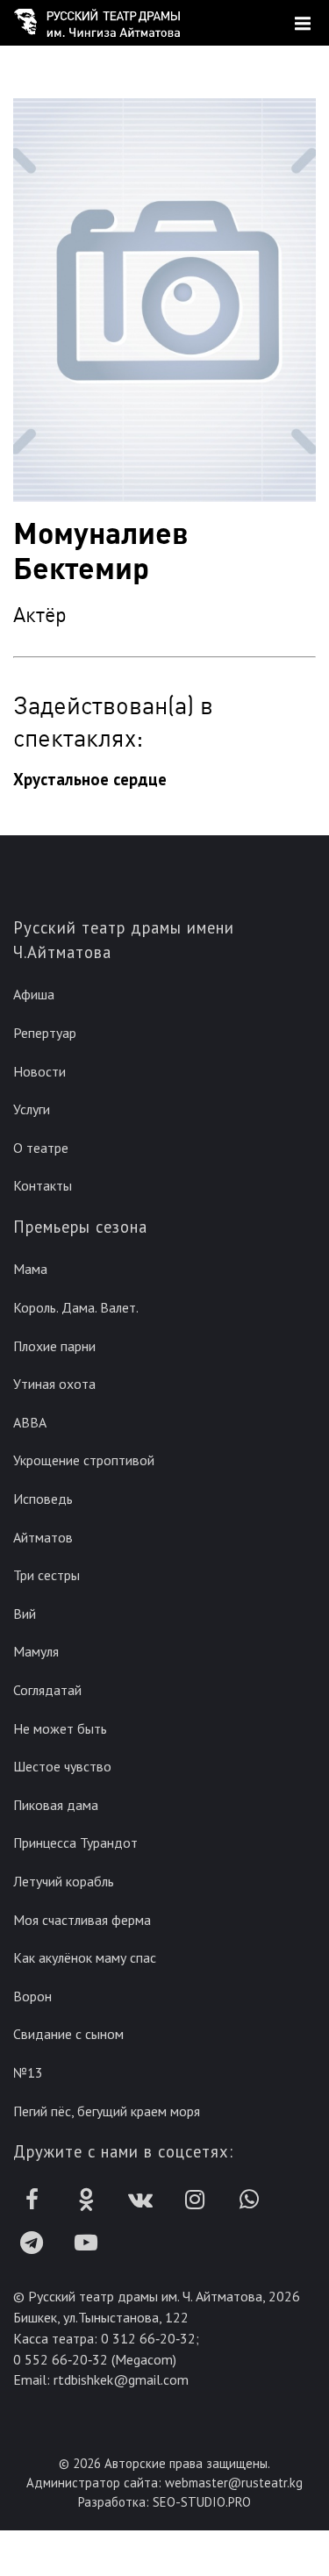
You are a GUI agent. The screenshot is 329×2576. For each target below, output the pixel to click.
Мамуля (36, 1651)
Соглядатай (47, 1690)
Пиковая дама (56, 1805)
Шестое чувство (62, 1766)
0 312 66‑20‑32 (148, 2338)
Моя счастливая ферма (82, 1920)
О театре (41, 1148)
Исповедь (43, 1499)
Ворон (32, 1996)
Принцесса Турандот (75, 1843)
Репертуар (45, 1033)
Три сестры (46, 1575)
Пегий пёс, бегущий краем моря (107, 2111)
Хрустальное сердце (90, 779)
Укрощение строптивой (84, 1460)
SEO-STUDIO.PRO (202, 2502)
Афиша (34, 994)
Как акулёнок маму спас (85, 1957)
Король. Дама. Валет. (76, 1307)
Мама (30, 1269)
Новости (39, 1071)
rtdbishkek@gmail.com (121, 2379)
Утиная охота (54, 1384)
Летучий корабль (64, 1881)
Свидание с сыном (68, 2034)
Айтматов (43, 1537)
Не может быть (60, 1728)
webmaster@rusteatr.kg (234, 2483)
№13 (28, 2072)
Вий (25, 1614)
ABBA (30, 1422)
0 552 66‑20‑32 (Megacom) (95, 2359)
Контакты (43, 1185)
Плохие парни (54, 1346)
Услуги (32, 1109)
